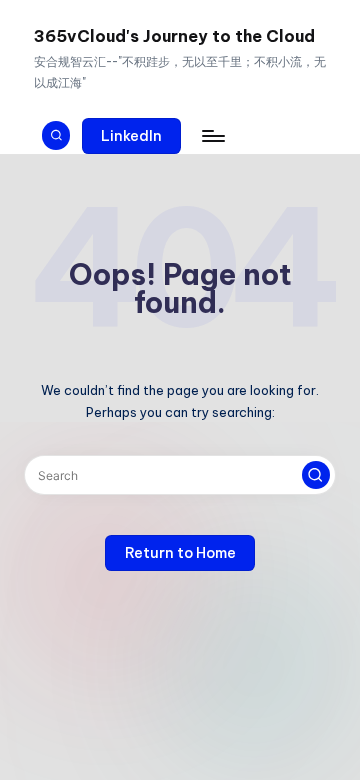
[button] (132, 136)
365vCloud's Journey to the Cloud (174, 36)
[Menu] (212, 135)
